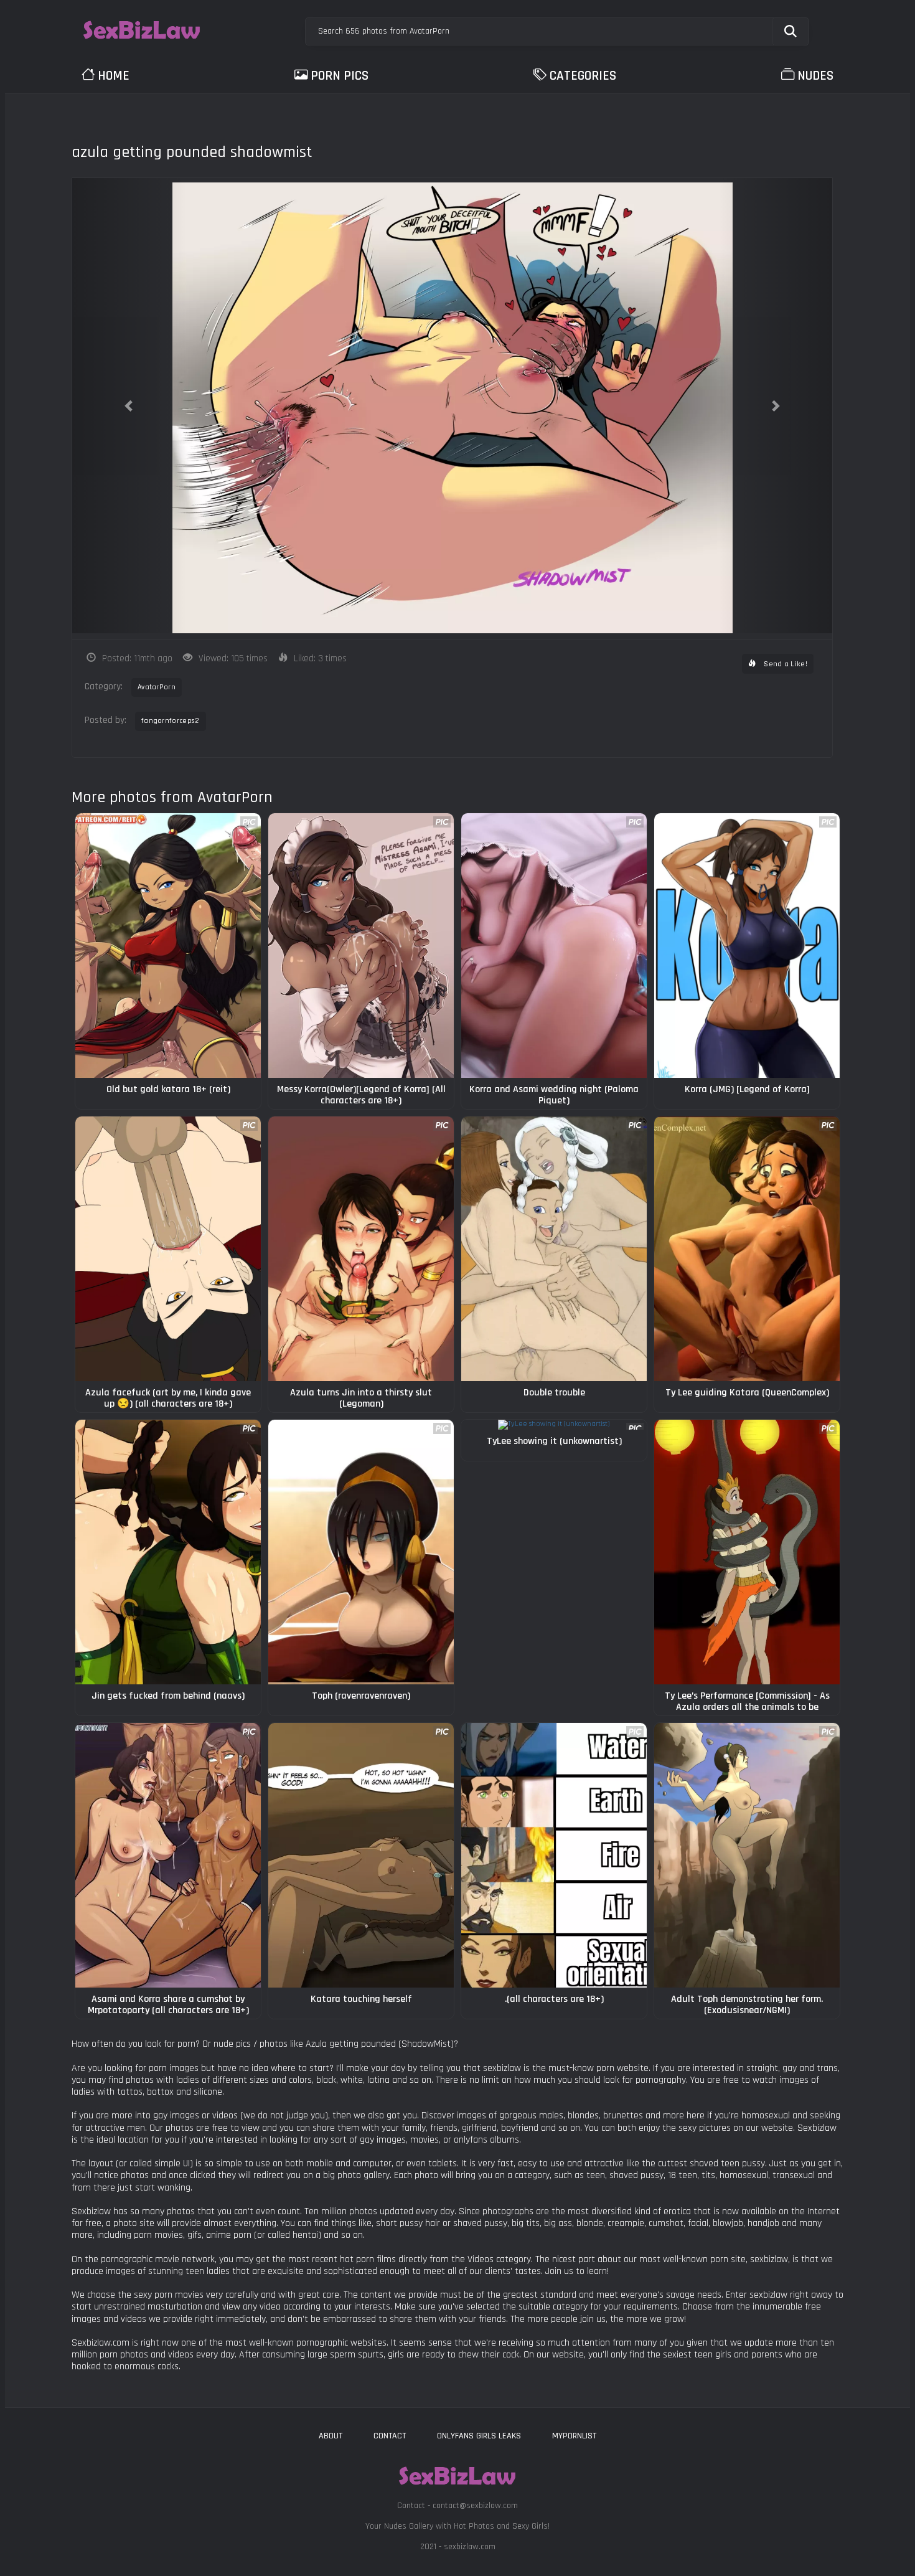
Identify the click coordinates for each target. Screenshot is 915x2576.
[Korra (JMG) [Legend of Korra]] (747, 946)
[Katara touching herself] (361, 1855)
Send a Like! (785, 664)
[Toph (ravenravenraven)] (361, 1552)
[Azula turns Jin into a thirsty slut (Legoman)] (361, 1249)
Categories (583, 76)
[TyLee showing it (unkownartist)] (554, 1425)
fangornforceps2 (171, 721)
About (331, 2436)
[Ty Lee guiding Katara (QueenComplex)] (747, 1249)
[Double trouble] (554, 1249)
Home (114, 76)
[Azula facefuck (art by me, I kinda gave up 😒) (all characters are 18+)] (168, 1249)
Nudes (815, 76)
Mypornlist (574, 2436)
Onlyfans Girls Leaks (479, 2436)
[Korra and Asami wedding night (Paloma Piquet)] (554, 946)
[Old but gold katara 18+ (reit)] (168, 946)
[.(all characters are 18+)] (554, 1855)
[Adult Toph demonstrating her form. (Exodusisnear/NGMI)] (747, 1855)
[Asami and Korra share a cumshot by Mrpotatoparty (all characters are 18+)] (168, 1855)
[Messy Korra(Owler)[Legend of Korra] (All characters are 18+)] (361, 946)
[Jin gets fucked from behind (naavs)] (168, 1552)
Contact (390, 2436)
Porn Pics (340, 76)
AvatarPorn (157, 687)
